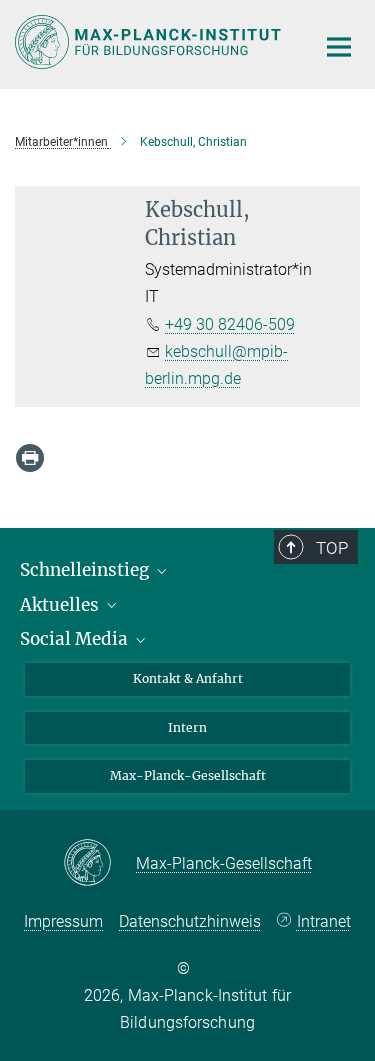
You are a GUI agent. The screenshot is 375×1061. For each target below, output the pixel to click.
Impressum (63, 921)
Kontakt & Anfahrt (188, 678)
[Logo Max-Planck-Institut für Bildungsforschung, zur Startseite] (150, 42)
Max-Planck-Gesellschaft (188, 775)
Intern (187, 727)
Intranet (324, 921)
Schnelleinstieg (86, 570)
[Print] (30, 458)
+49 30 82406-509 (230, 324)
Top (332, 548)
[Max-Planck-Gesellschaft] (99, 864)
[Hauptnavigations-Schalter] (339, 47)
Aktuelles (61, 605)
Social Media (76, 639)
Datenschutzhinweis (190, 921)
